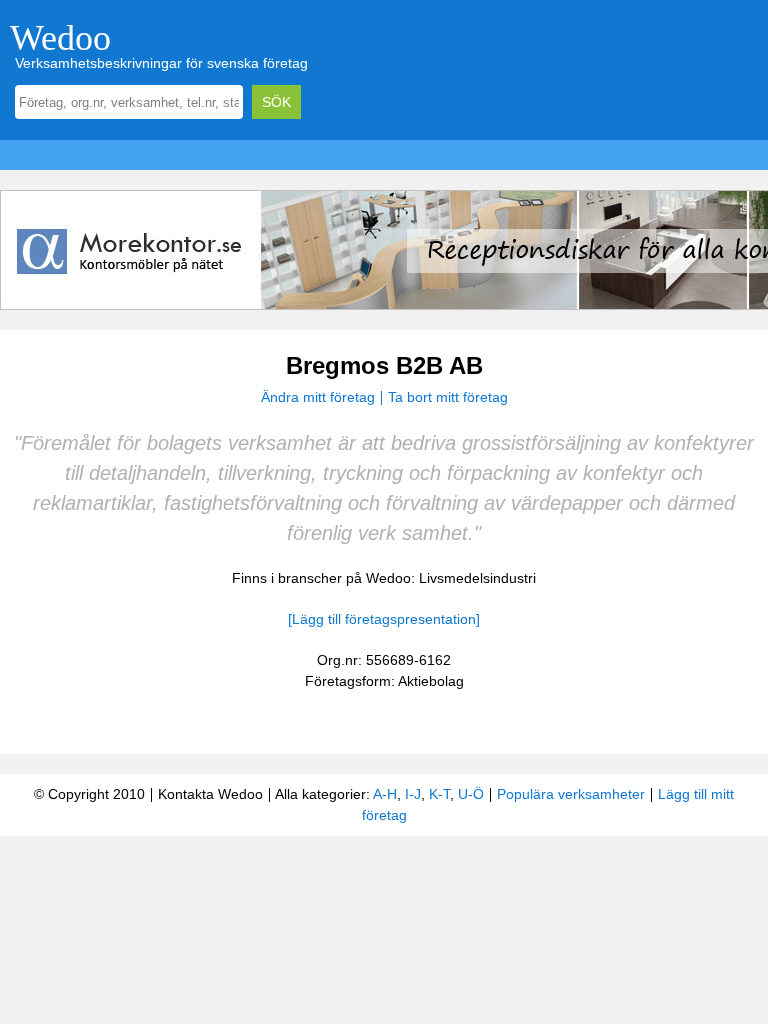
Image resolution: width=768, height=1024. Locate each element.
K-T (439, 794)
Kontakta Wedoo (210, 794)
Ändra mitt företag (318, 397)
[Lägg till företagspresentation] (384, 619)
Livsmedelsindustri (477, 578)
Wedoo (60, 38)
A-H (385, 794)
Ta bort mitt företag (448, 397)
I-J (413, 794)
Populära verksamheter (571, 794)
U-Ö (471, 794)
